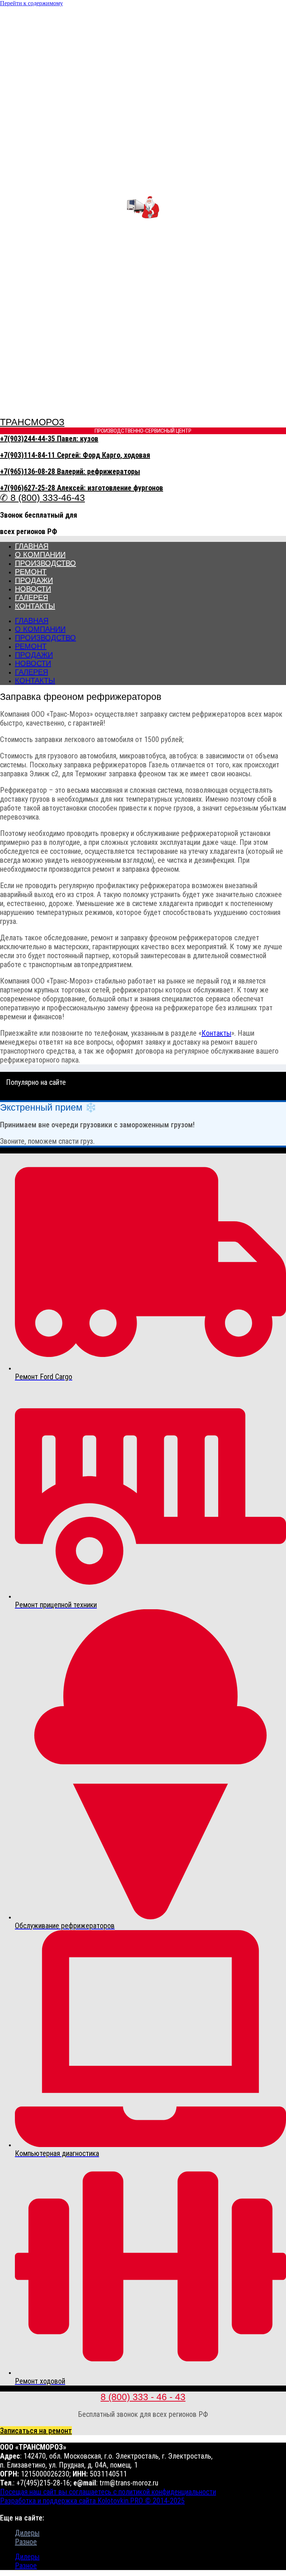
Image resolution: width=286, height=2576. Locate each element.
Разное (26, 2542)
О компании (40, 555)
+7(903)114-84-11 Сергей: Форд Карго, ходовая (75, 455)
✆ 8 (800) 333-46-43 (42, 498)
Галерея (31, 597)
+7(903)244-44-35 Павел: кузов (49, 439)
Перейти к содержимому (31, 3)
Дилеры (27, 2533)
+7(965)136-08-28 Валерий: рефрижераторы (70, 471)
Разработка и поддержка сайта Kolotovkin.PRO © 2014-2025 (92, 2501)
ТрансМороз (32, 422)
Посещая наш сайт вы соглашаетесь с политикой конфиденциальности (108, 2492)
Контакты (35, 606)
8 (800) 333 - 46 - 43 (143, 2397)
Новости (33, 589)
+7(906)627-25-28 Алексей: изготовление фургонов (82, 488)
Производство (45, 563)
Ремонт (31, 572)
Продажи (34, 580)
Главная (32, 546)
